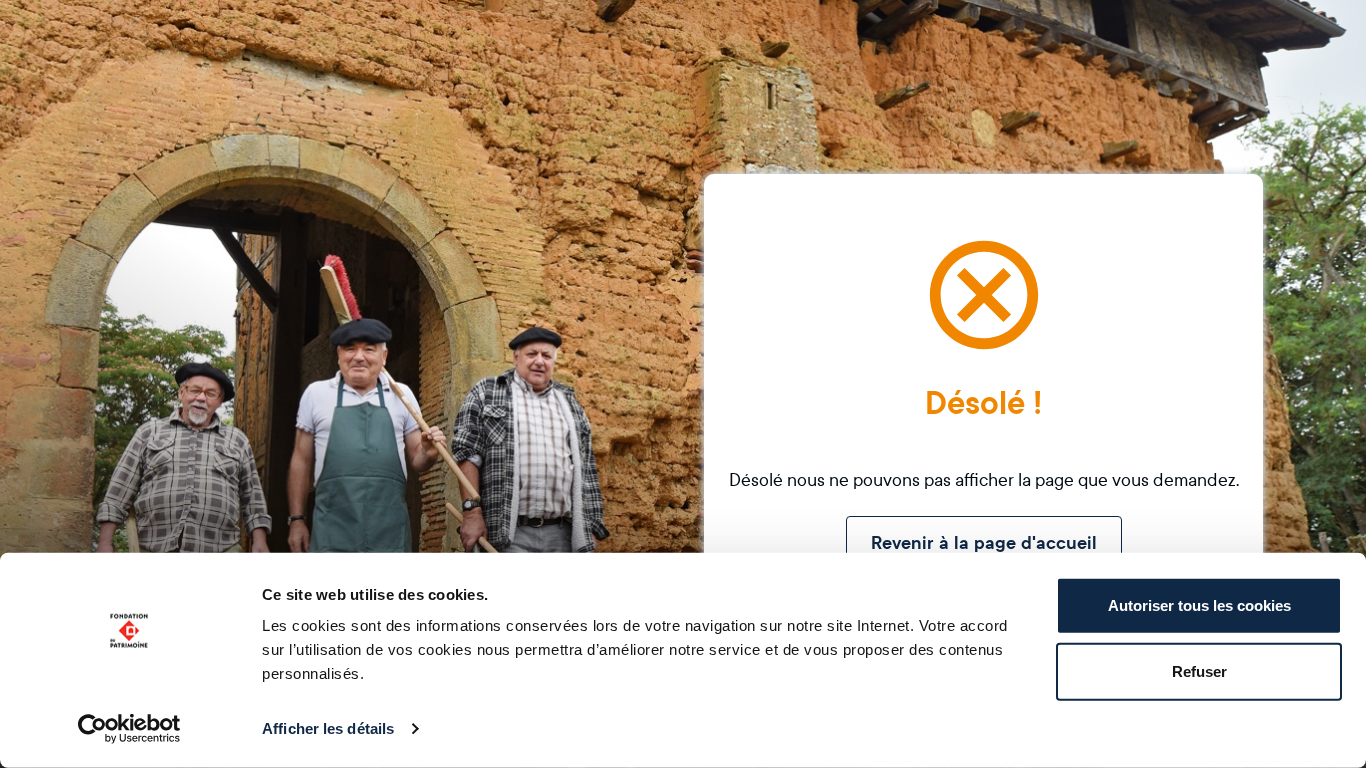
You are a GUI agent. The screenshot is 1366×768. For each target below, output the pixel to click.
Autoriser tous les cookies (1199, 605)
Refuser (1199, 670)
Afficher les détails (328, 728)
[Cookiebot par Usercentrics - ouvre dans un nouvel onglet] (129, 729)
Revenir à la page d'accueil (984, 543)
